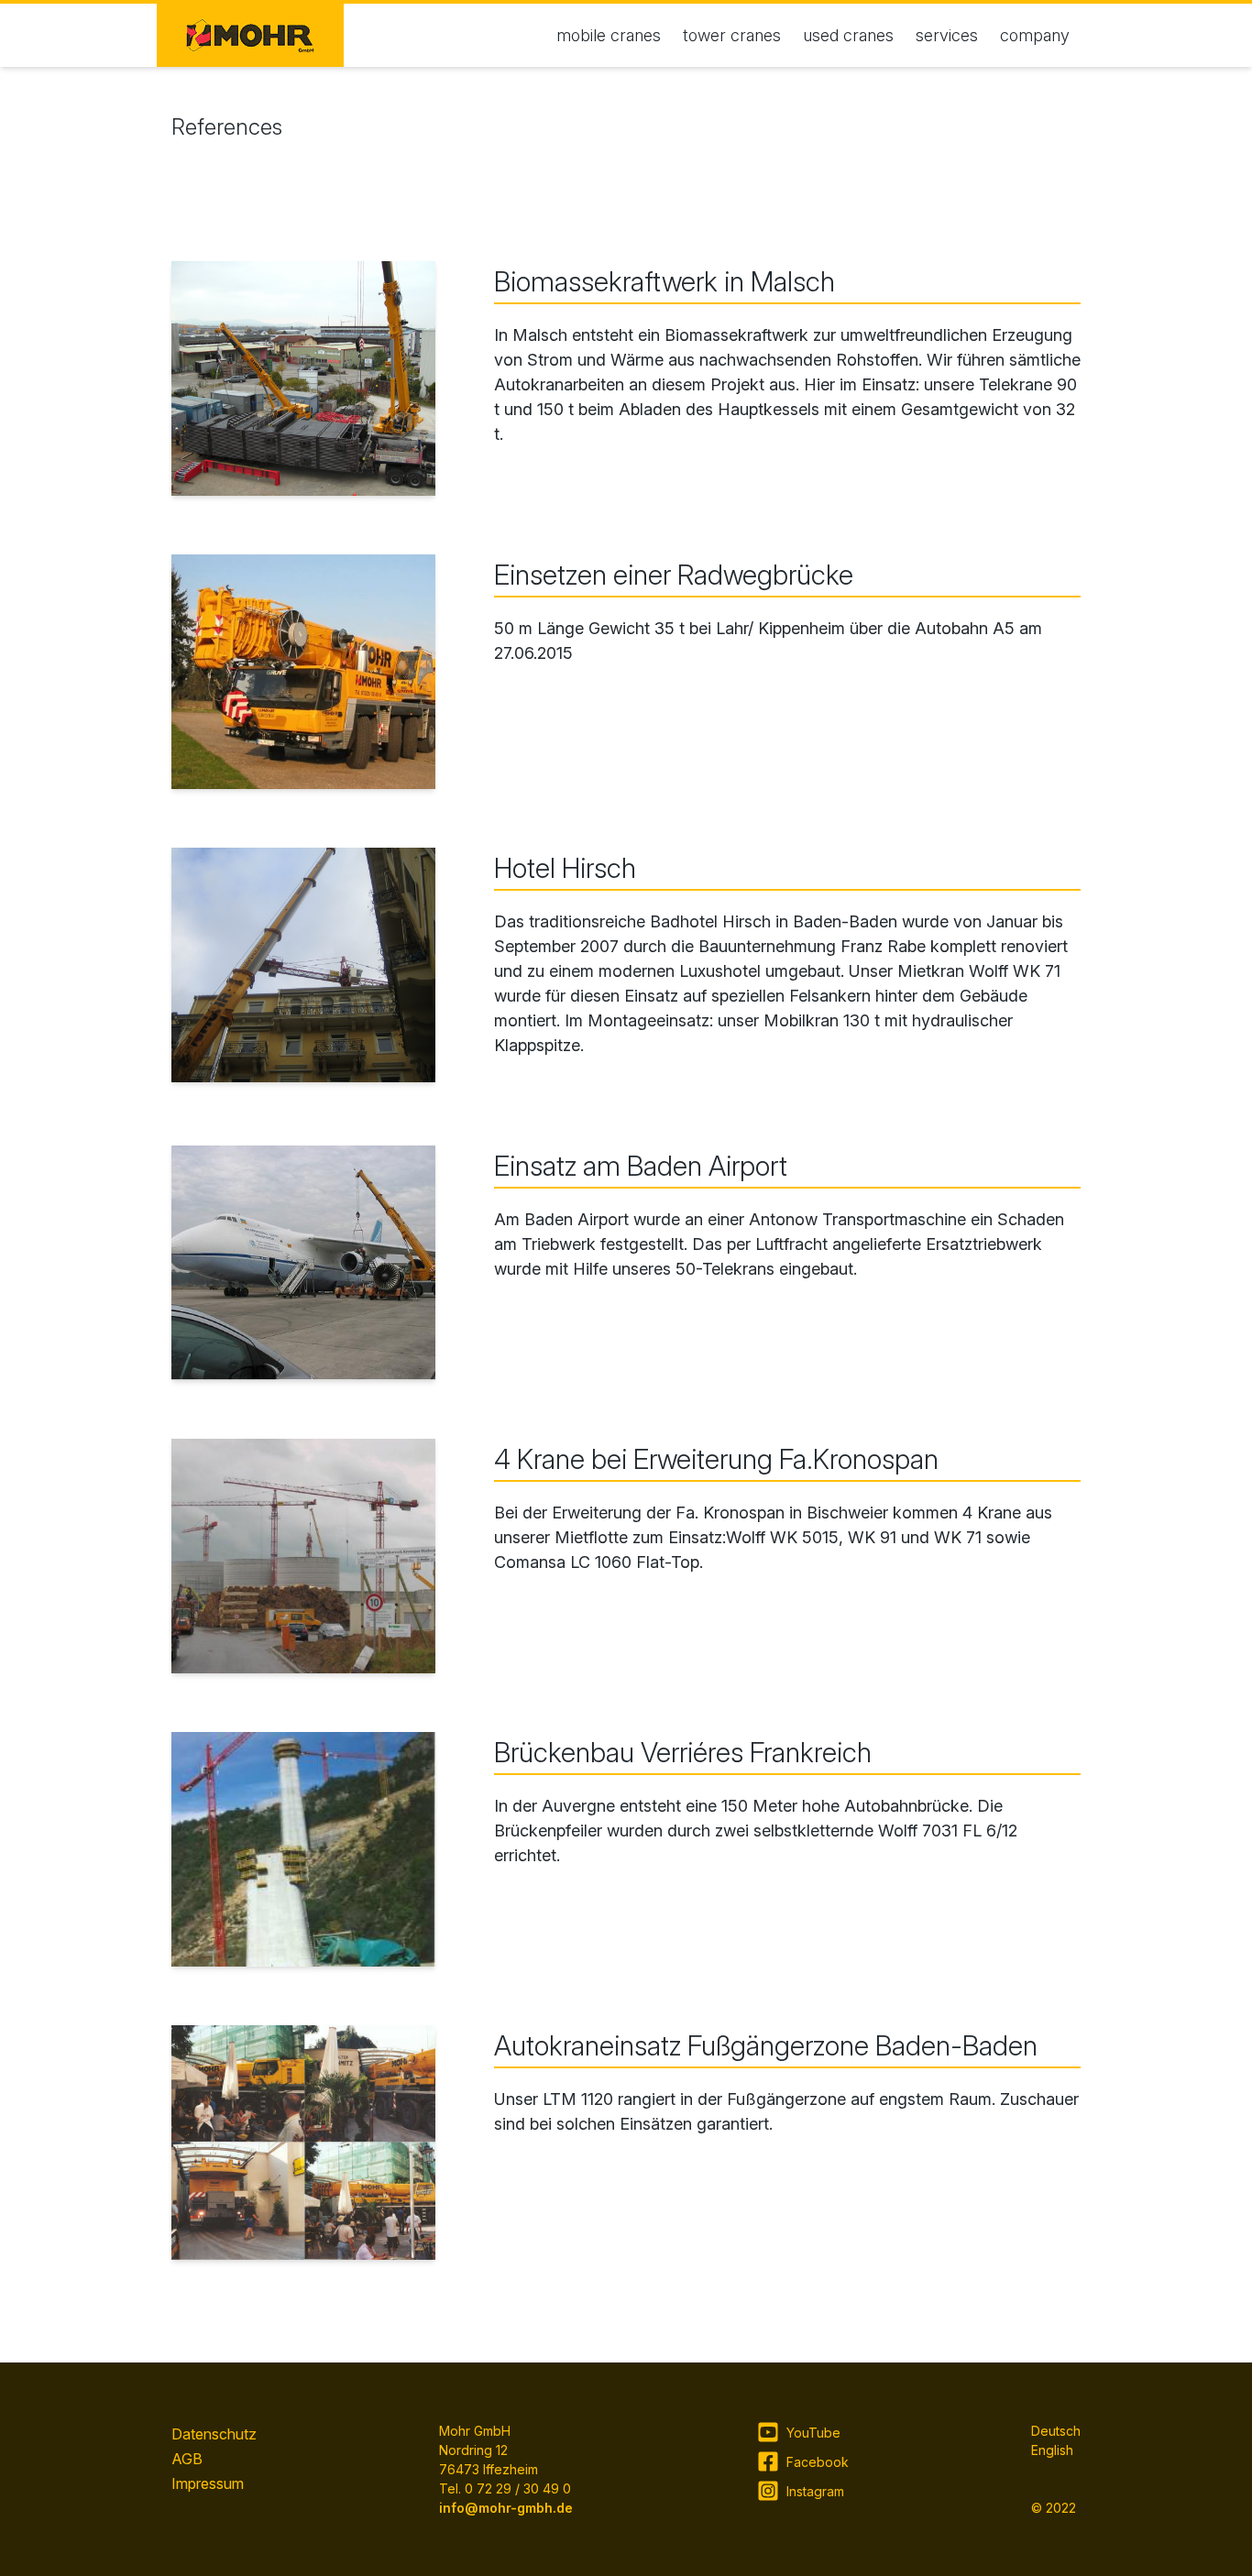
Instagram (815, 2491)
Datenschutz (214, 2434)
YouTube (813, 2433)
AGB (187, 2459)
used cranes (848, 35)
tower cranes (732, 35)
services (947, 35)
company (1035, 35)
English (1052, 2450)
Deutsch (1056, 2431)
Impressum (208, 2483)
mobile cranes (609, 35)
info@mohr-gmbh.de (506, 2508)
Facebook (818, 2462)
